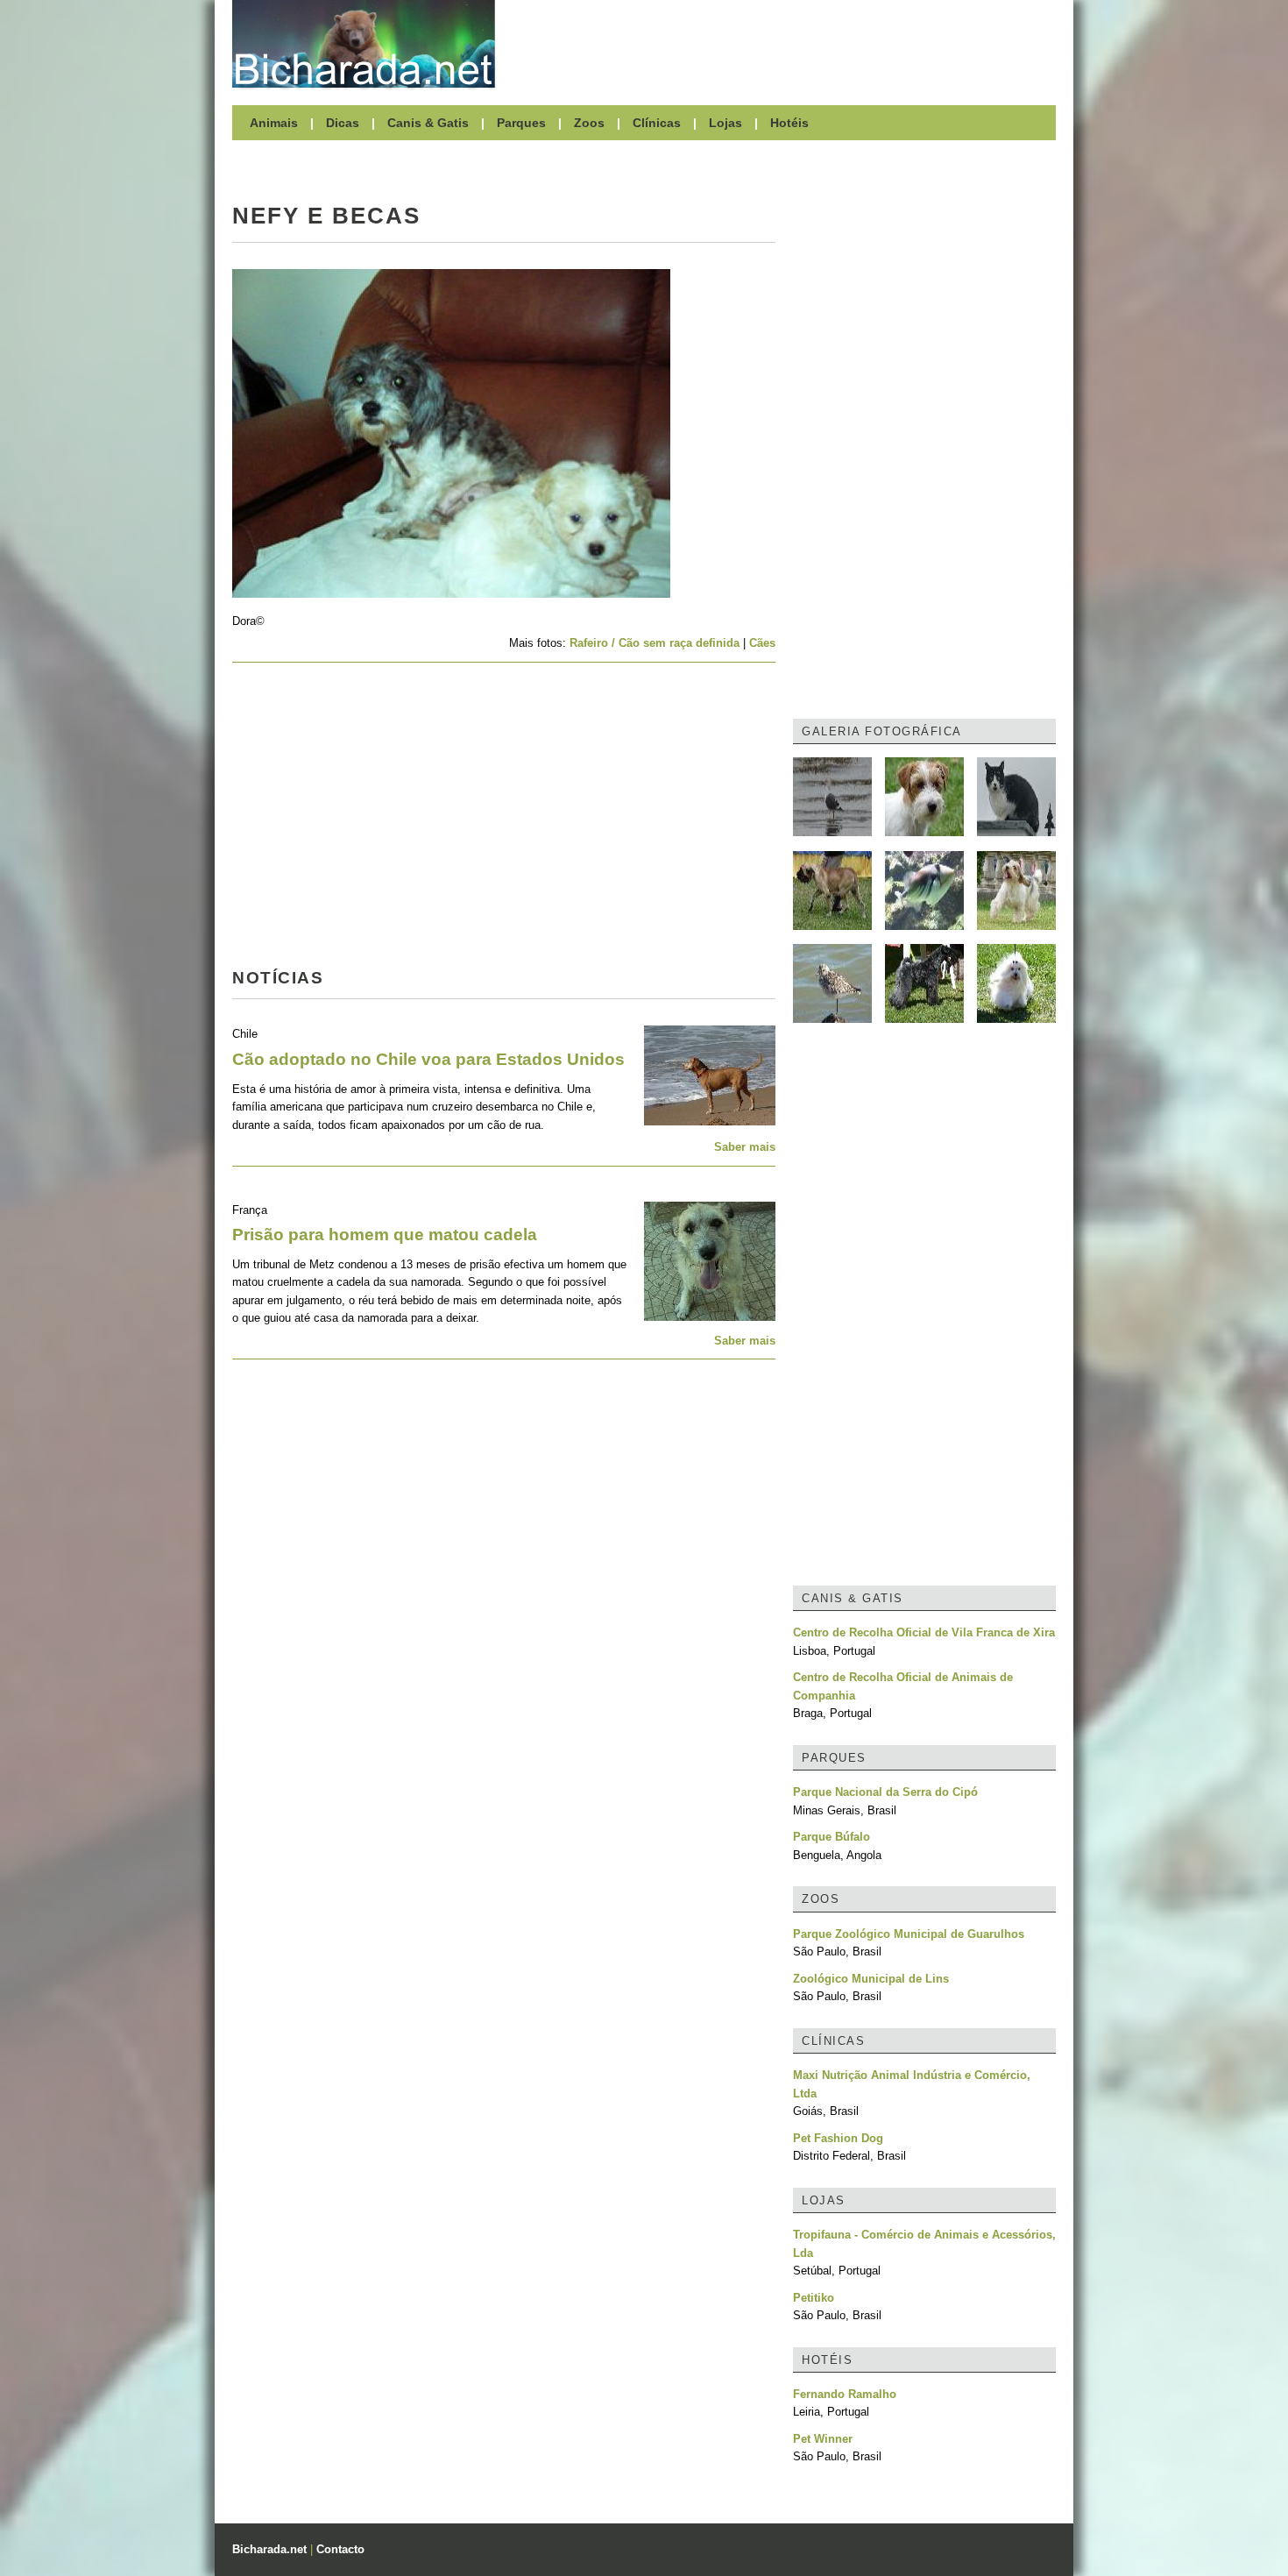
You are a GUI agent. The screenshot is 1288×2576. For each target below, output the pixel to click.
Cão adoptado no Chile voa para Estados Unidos (428, 1059)
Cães (762, 643)
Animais (274, 123)
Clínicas (657, 123)
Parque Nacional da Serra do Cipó (885, 1792)
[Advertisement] (784, 44)
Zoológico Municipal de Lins (871, 1979)
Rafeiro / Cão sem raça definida (655, 643)
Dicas (343, 123)
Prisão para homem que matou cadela (385, 1235)
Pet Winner (823, 2439)
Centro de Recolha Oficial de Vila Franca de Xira (924, 1632)
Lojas (725, 123)
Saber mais (745, 1147)
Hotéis (789, 123)
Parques (521, 123)
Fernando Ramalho (845, 2394)
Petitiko (814, 2298)
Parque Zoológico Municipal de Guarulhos (909, 1934)
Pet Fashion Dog (838, 2138)
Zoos (589, 123)
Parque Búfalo (832, 1837)
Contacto (340, 2549)
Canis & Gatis (428, 123)
